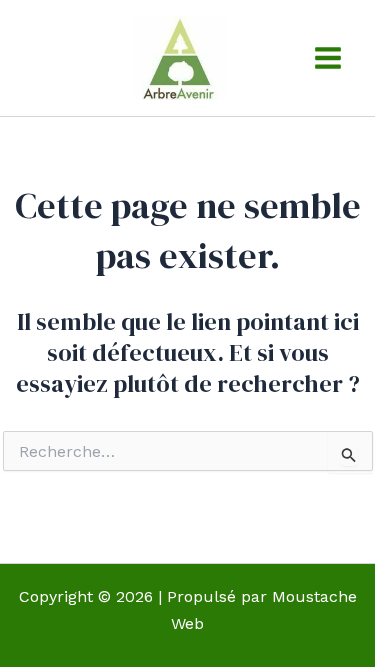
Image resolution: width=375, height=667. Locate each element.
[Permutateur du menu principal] (328, 58)
